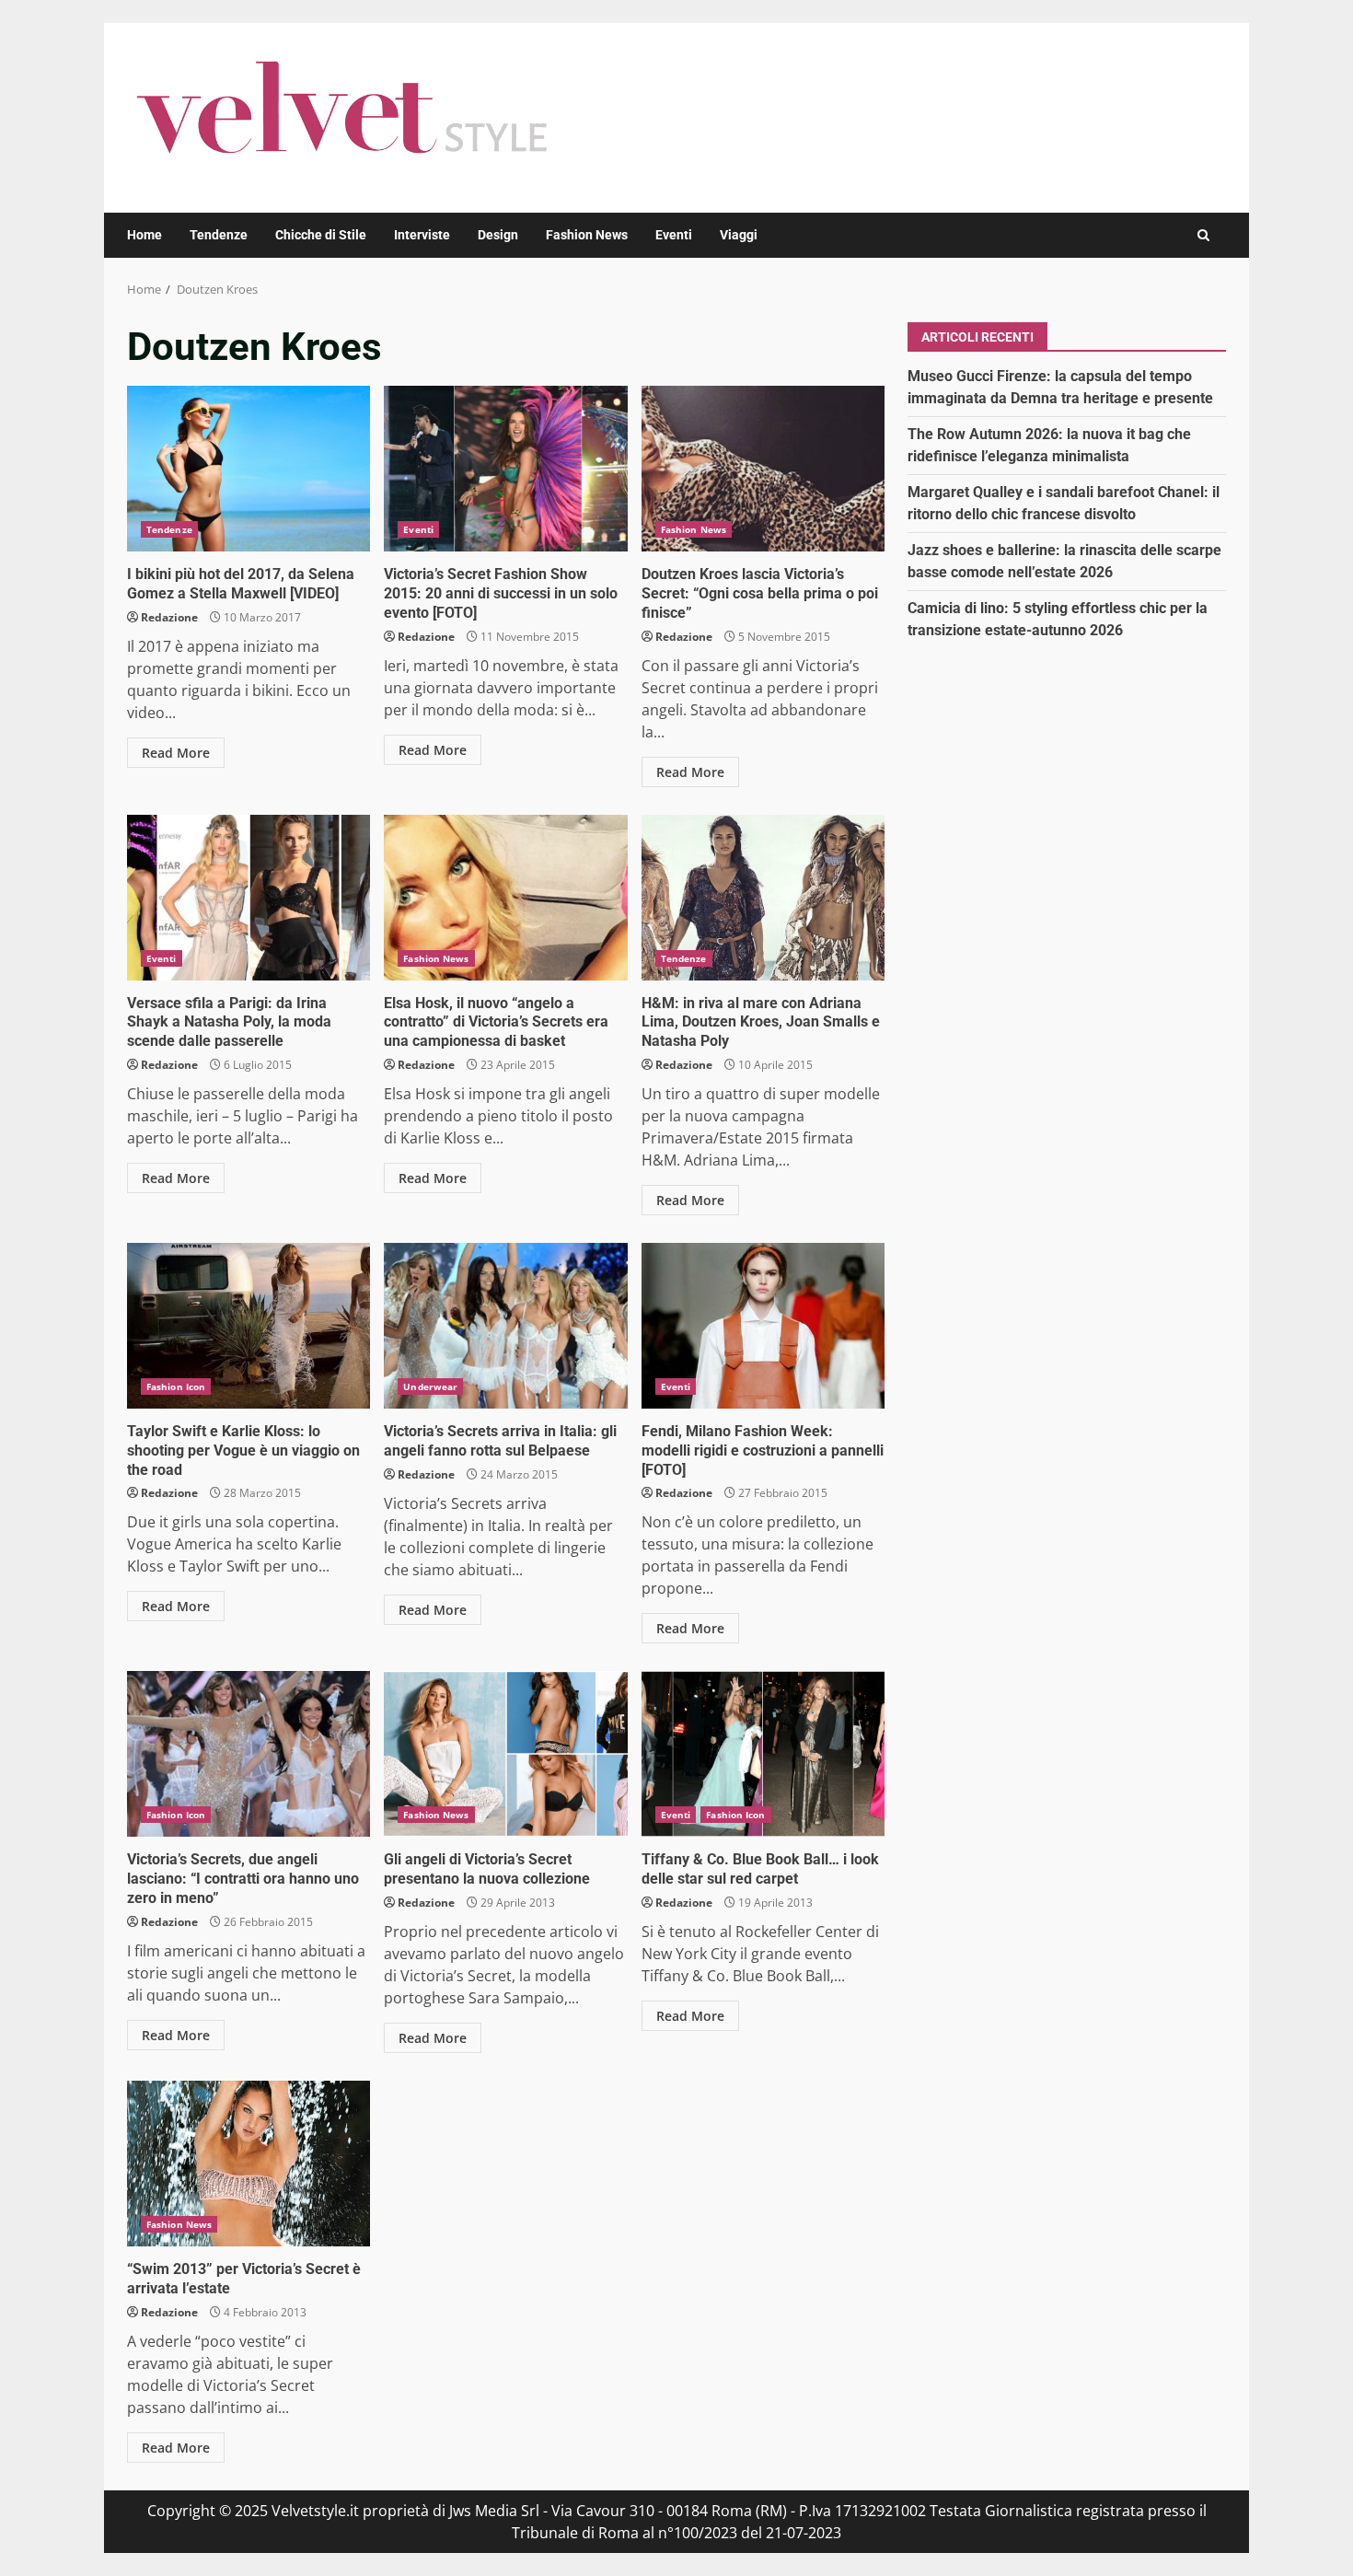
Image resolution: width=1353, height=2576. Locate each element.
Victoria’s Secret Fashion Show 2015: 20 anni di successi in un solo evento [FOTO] (505, 469)
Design (498, 235)
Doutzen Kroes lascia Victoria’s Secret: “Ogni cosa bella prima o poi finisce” (763, 469)
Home (145, 235)
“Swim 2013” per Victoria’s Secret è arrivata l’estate (249, 2164)
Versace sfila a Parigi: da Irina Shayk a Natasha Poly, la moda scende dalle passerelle (249, 898)
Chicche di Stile (321, 235)
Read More (176, 753)
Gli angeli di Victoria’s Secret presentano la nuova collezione (505, 1754)
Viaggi (739, 235)
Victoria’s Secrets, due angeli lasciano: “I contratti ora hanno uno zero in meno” (249, 1754)
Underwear (430, 1387)
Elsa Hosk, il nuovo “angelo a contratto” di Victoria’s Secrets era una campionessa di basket (505, 898)
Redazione (169, 617)
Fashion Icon (176, 1387)
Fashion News (587, 235)
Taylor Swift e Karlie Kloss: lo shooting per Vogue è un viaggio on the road (249, 1326)
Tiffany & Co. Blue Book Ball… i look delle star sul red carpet (763, 1754)
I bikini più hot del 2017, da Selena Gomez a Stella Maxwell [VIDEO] (249, 469)
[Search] (1203, 235)
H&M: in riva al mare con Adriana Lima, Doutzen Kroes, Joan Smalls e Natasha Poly (763, 898)
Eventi (674, 235)
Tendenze (219, 235)
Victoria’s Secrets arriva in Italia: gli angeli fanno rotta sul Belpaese (505, 1326)
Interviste (422, 235)
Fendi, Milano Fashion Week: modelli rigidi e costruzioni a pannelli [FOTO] (763, 1326)
